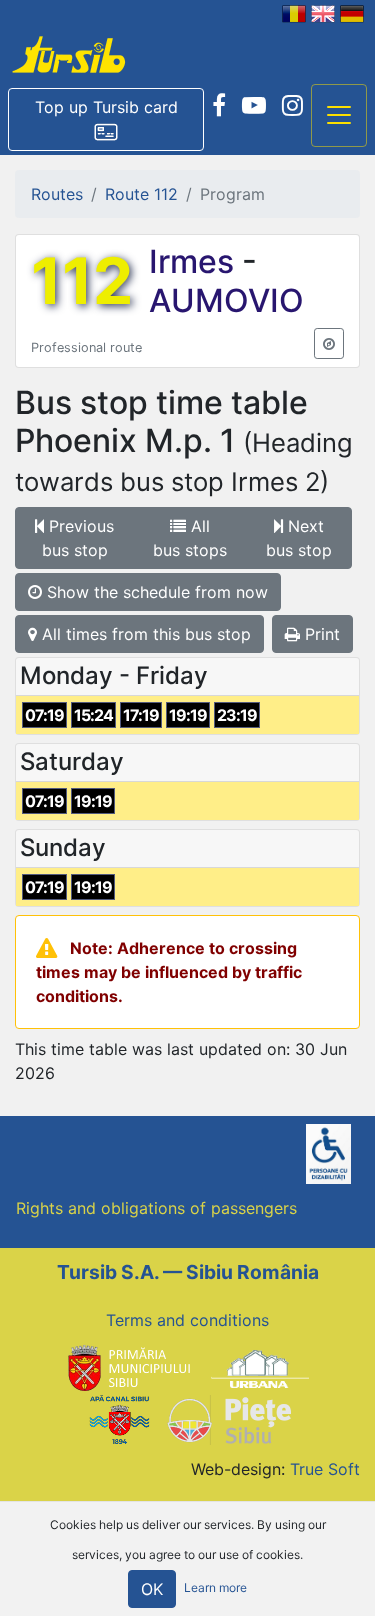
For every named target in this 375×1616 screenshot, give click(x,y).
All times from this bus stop (144, 634)
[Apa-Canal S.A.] (119, 1418)
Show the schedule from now (155, 592)
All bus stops (190, 538)
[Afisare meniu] (339, 116)
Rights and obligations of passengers (156, 1208)
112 (82, 281)
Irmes (195, 261)
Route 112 (141, 194)
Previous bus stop (78, 538)
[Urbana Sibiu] (260, 1368)
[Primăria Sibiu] (127, 1368)
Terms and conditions (187, 1320)
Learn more (215, 1587)
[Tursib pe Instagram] (292, 106)
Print (320, 634)
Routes (57, 194)
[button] (106, 120)
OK (152, 1589)
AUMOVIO (226, 300)
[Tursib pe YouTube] (254, 106)
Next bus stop (299, 538)
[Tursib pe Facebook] (219, 106)
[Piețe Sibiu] (228, 1418)
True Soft (325, 1469)
